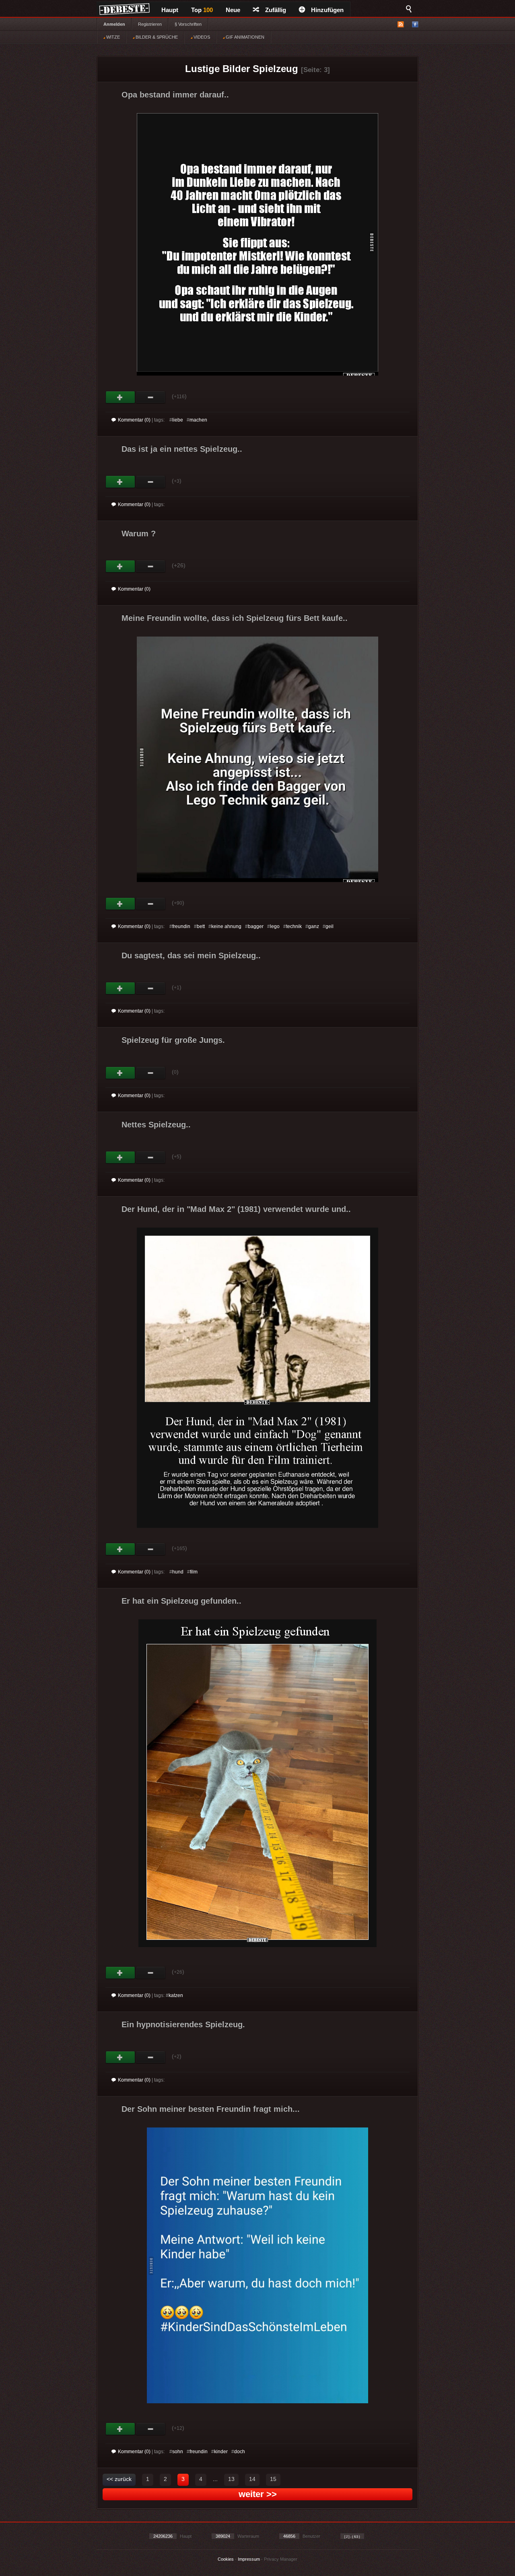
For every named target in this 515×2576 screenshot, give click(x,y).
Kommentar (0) (134, 420)
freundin (181, 926)
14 (252, 2479)
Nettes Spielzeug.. (156, 1125)
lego (275, 926)
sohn (178, 2452)
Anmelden (114, 24)
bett (201, 926)
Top (202, 10)
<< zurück (119, 2479)
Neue (233, 10)
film (194, 1572)
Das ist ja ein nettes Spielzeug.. (182, 449)
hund (178, 1572)
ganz (314, 926)
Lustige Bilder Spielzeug (242, 69)
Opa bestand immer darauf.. (175, 95)
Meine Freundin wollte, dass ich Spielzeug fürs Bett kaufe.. (235, 618)
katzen (176, 1995)
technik (294, 926)
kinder (221, 2452)
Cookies (226, 2559)
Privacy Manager (281, 2559)
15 (273, 2479)
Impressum (249, 2559)
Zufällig (276, 10)
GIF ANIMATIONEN (244, 37)
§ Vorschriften (188, 24)
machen (198, 420)
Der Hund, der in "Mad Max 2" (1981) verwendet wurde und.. (236, 1209)
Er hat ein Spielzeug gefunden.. (181, 1601)
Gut (121, 397)
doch (240, 2452)
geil (330, 926)
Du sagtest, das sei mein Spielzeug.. (191, 955)
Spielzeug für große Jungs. (173, 1040)
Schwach (151, 397)
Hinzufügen (327, 10)
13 (231, 2479)
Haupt (170, 10)
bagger (256, 926)
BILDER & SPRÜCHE (156, 37)
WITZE (112, 37)
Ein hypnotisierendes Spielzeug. (183, 2024)
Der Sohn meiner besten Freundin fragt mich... (211, 2109)
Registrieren (150, 24)
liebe (178, 420)
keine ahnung (226, 926)
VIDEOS (201, 37)
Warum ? (139, 533)
